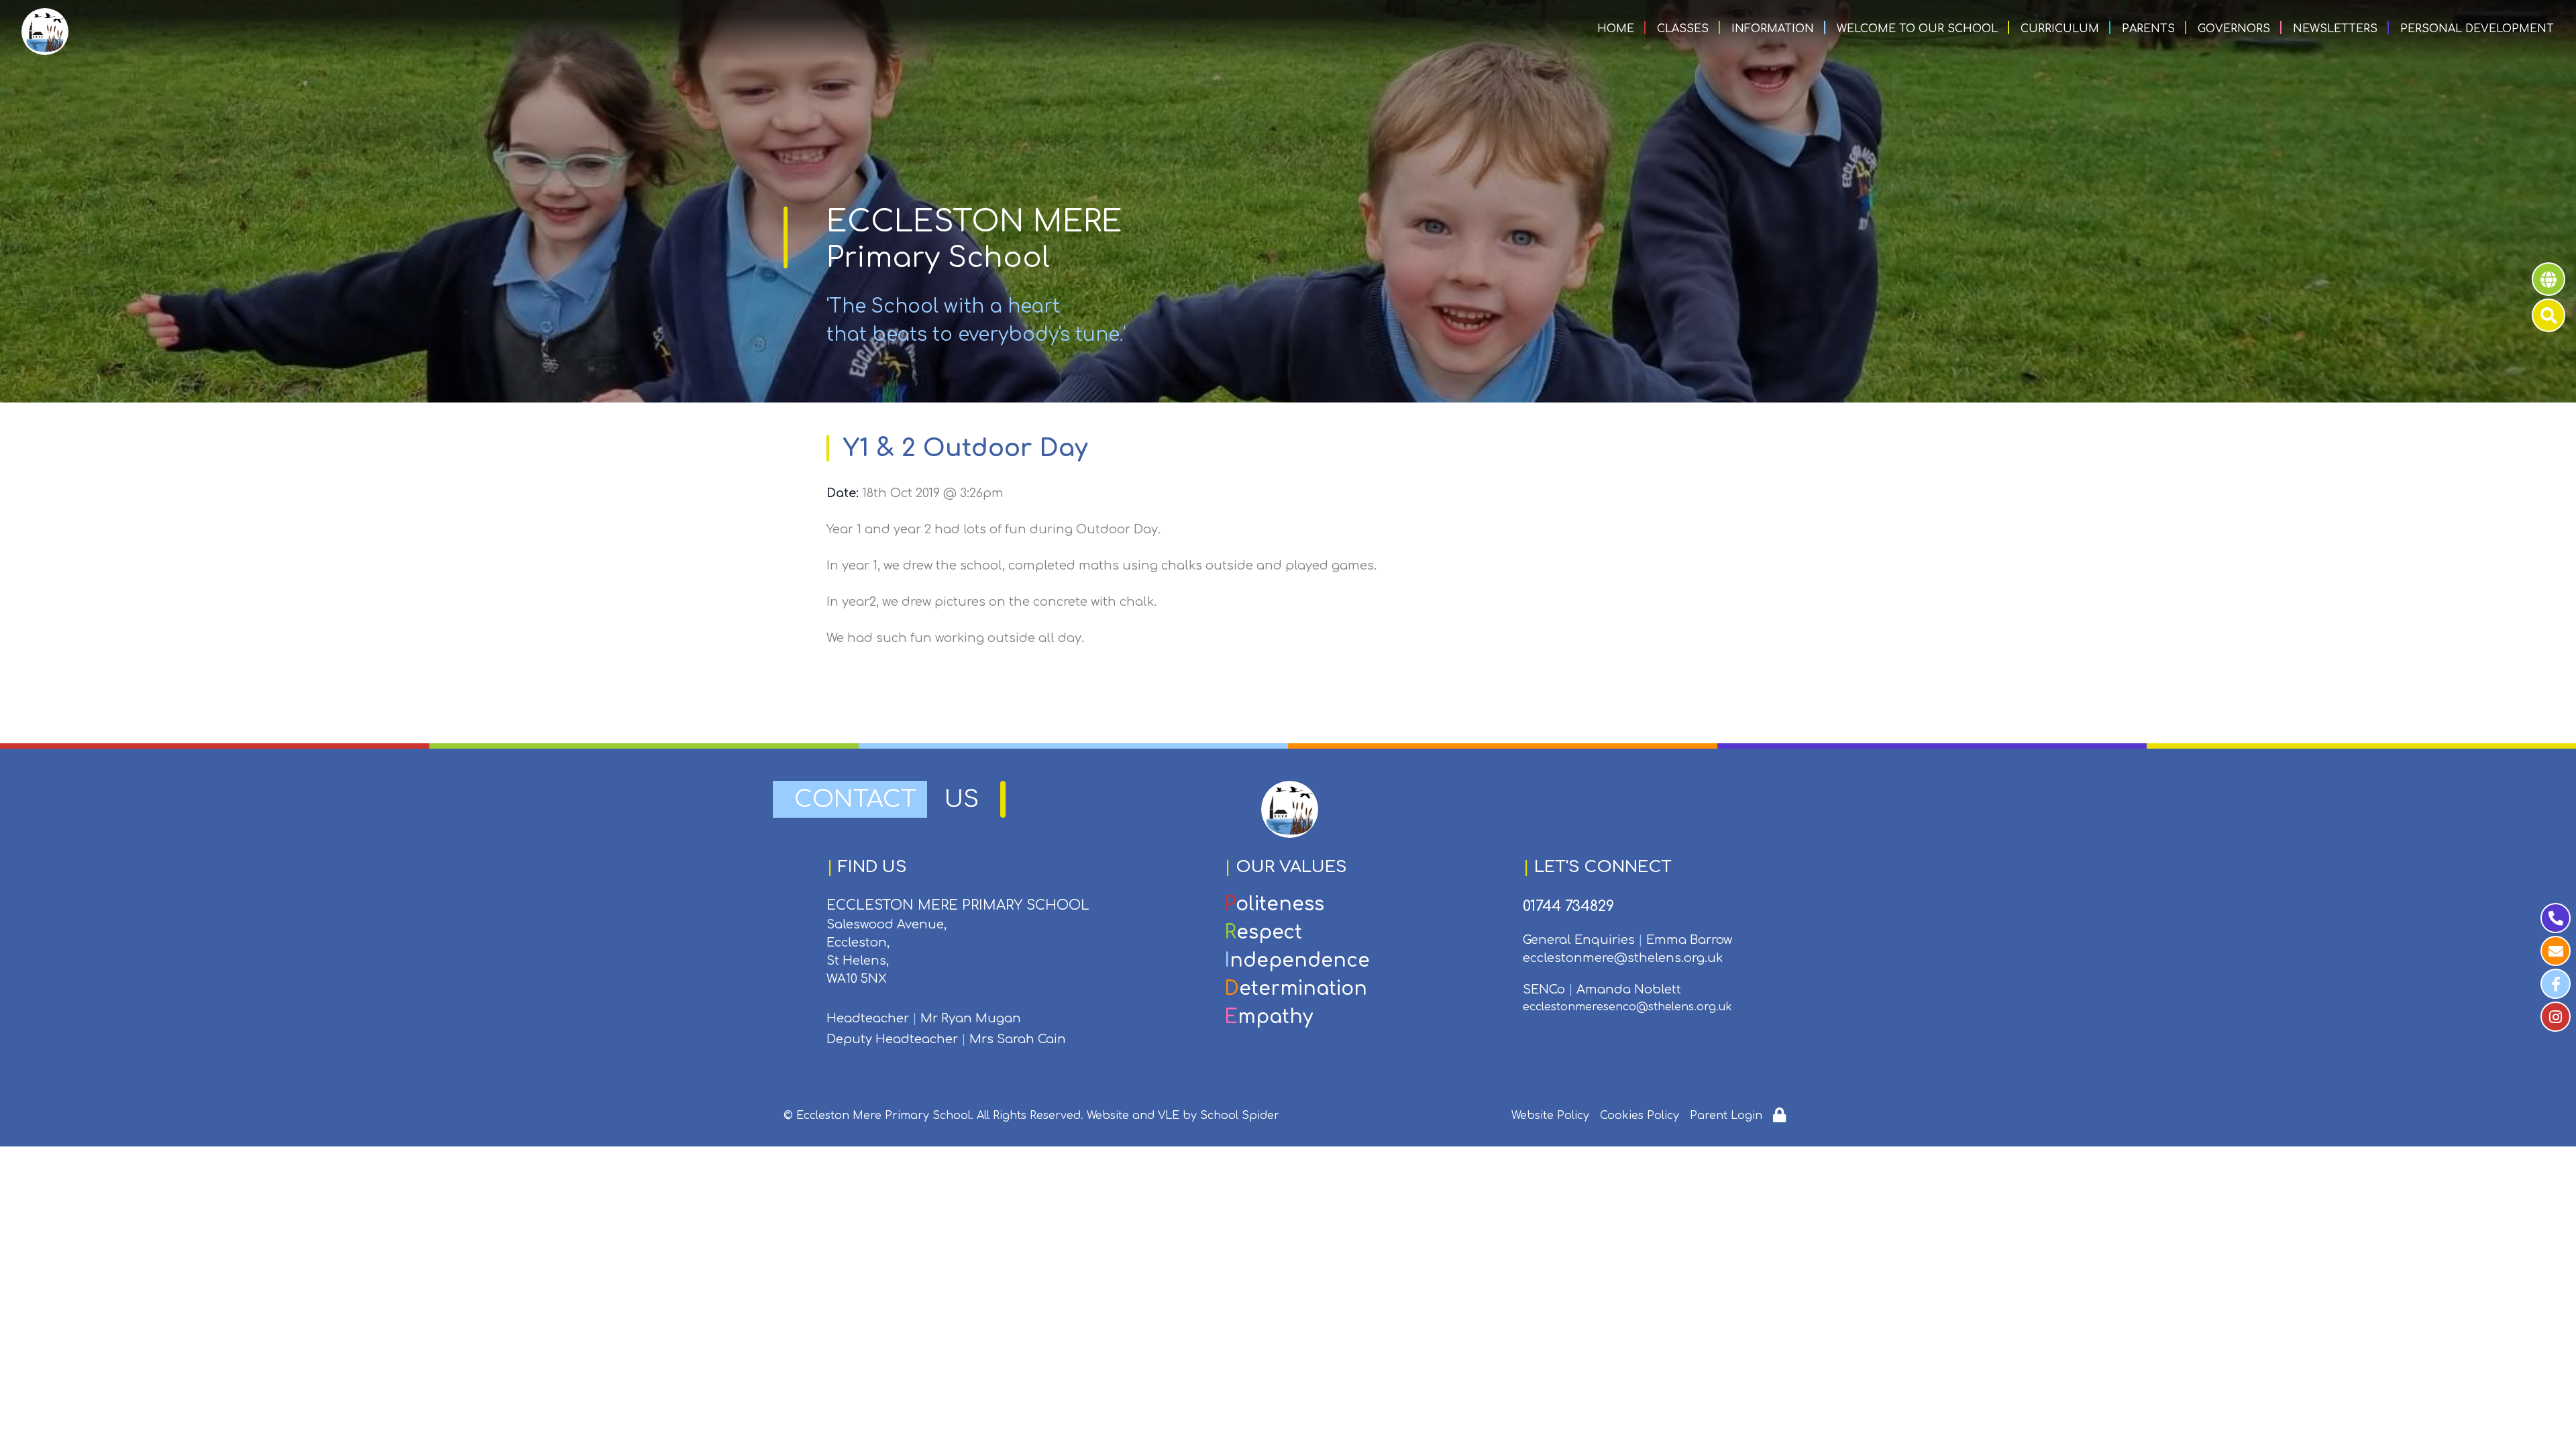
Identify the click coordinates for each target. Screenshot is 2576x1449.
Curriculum (2060, 29)
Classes (1683, 29)
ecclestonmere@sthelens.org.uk (1623, 958)
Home (1616, 29)
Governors (2234, 29)
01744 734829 (1568, 906)
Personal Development (2477, 29)
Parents (2148, 29)
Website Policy (1550, 1116)
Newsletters (2335, 29)
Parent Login (1726, 1116)
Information (1773, 29)
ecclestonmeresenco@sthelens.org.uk (1627, 1007)
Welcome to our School (1917, 29)
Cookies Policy (1640, 1116)
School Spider (1240, 1116)
